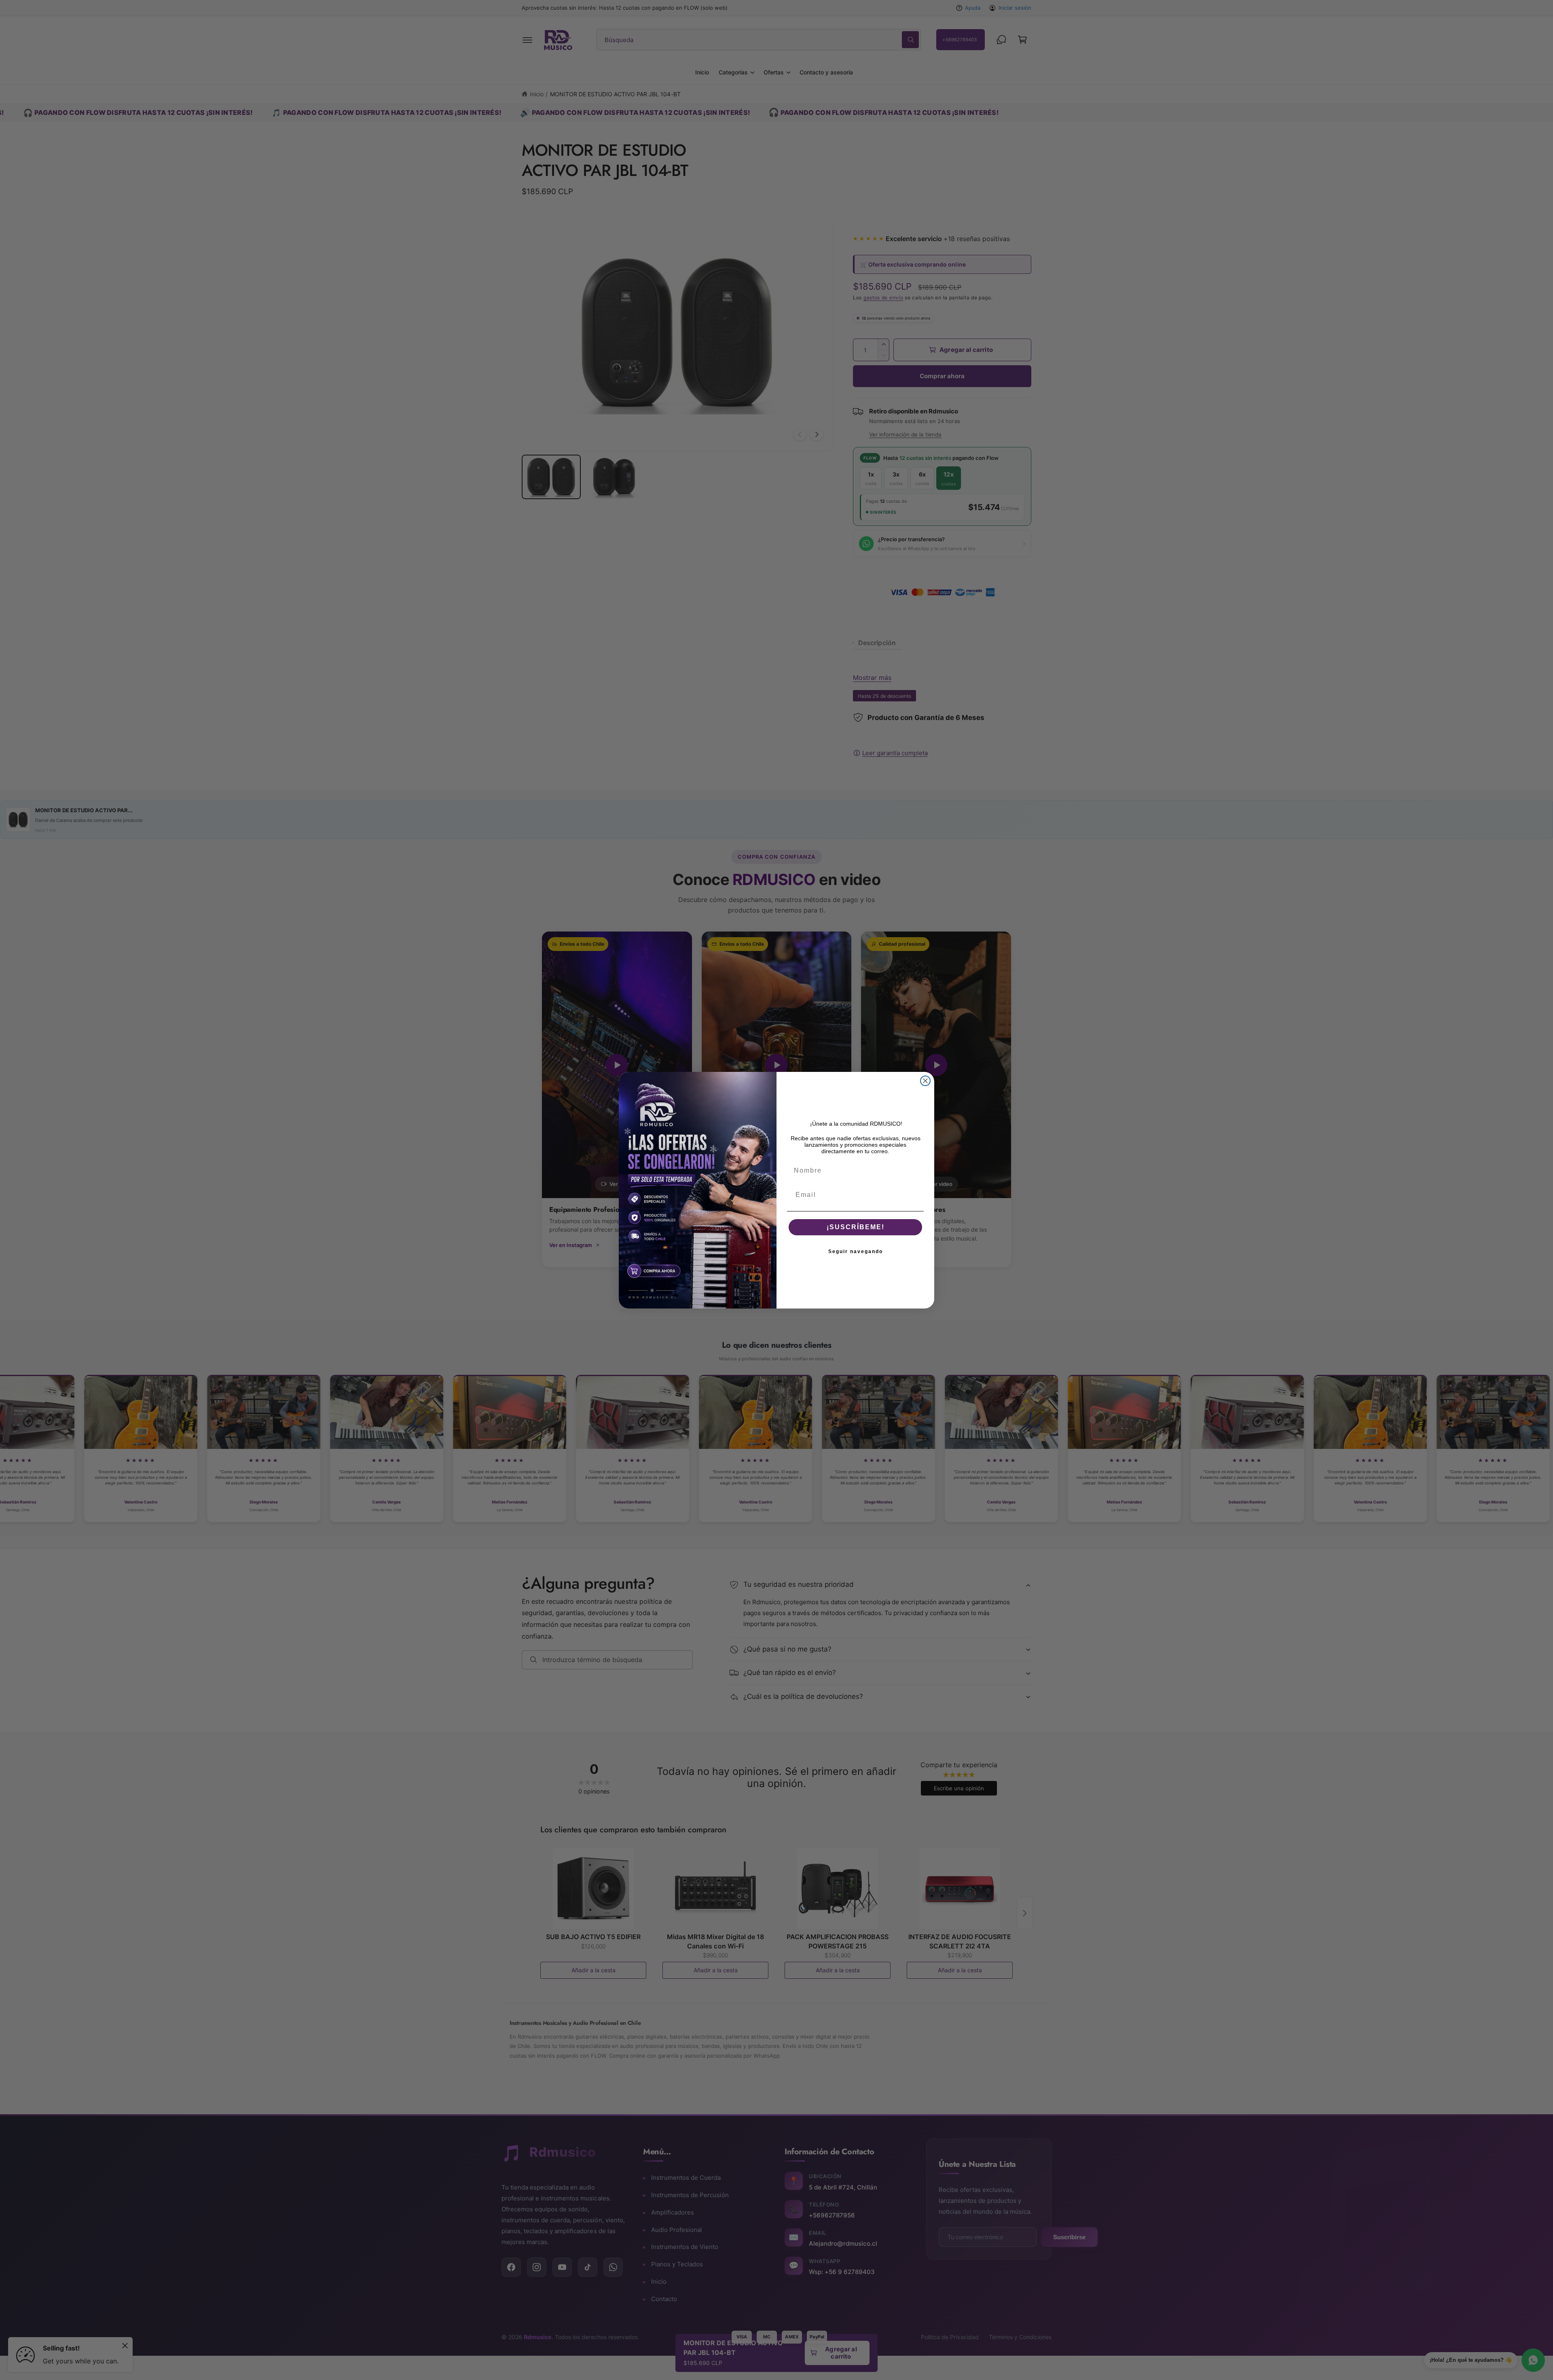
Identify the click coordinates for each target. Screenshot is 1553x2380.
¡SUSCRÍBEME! (856, 1227)
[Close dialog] (925, 1081)
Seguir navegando (856, 1251)
